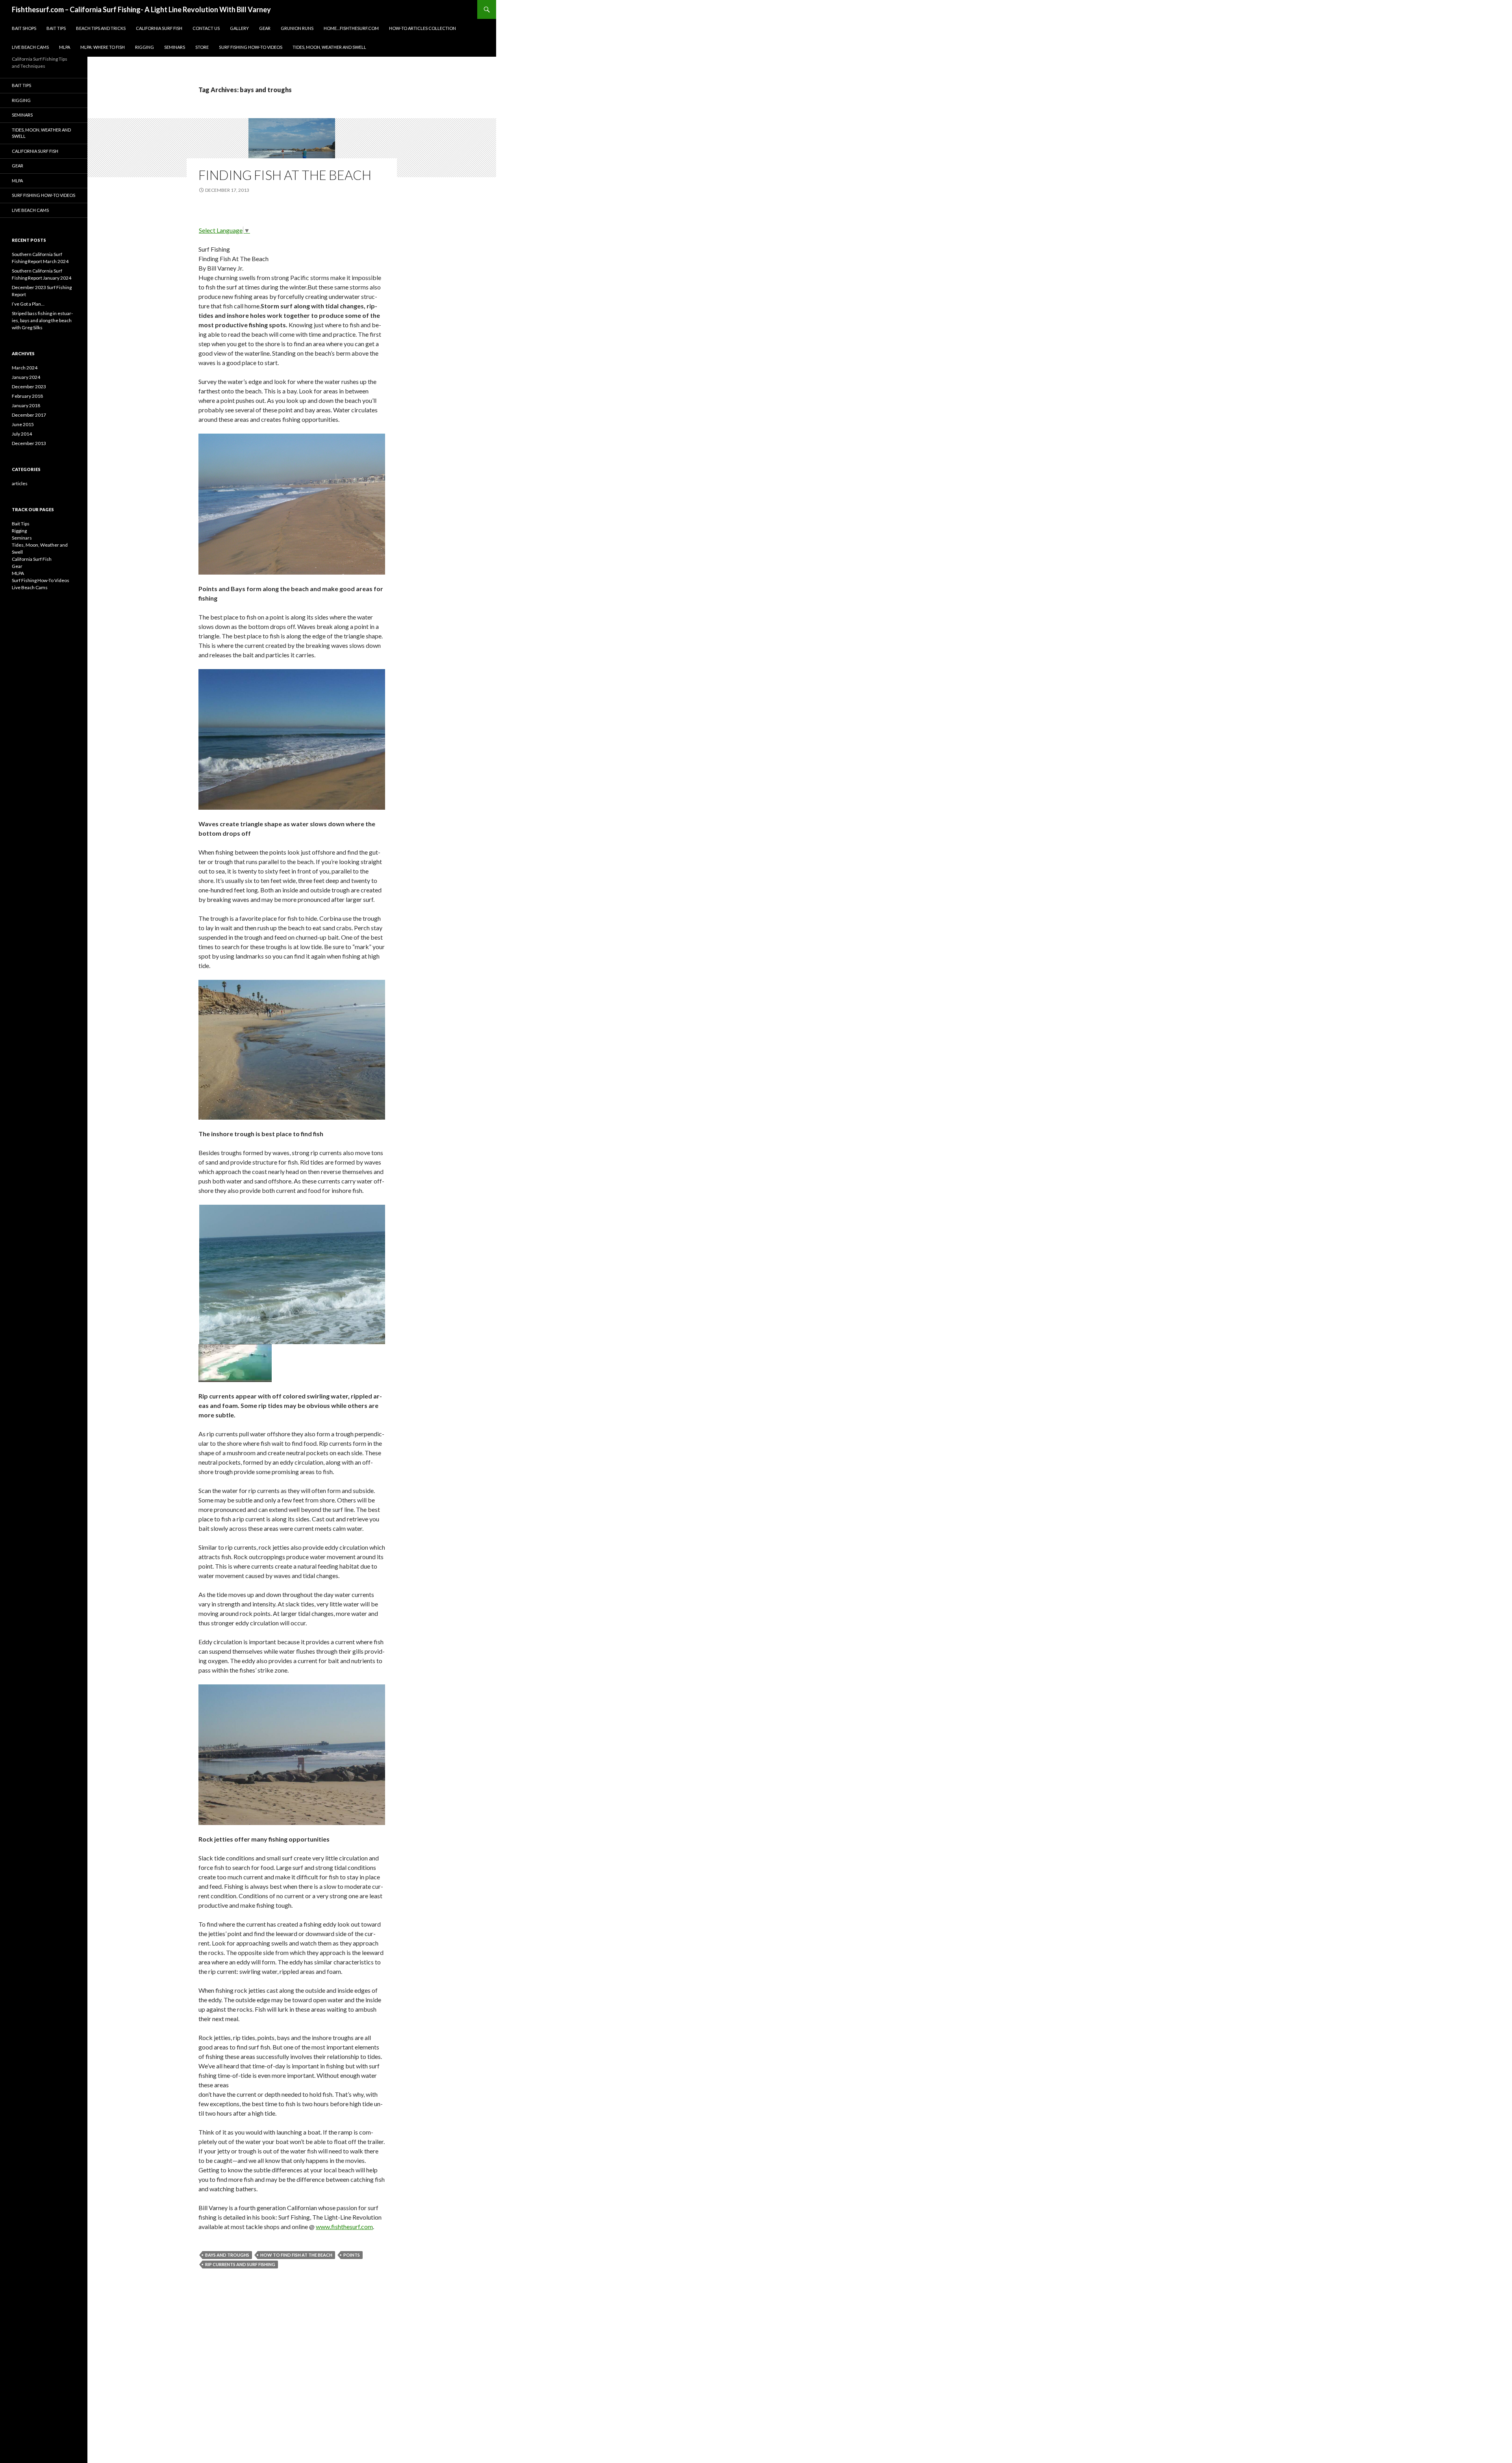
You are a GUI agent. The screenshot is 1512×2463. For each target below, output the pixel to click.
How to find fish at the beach (296, 2255)
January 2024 (26, 377)
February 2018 (27, 396)
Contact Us (206, 28)
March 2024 (25, 368)
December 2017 (29, 415)
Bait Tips (56, 28)
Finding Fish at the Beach (285, 175)
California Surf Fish (159, 28)
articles (20, 483)
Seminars (175, 47)
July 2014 (22, 434)
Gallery (239, 28)
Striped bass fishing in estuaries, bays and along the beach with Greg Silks (42, 320)
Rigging (145, 47)
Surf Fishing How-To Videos (251, 47)
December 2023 (29, 387)
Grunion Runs (297, 28)
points (352, 2255)
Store (202, 47)
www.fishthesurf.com (344, 2227)
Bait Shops (24, 28)
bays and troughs (227, 2255)
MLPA (65, 47)
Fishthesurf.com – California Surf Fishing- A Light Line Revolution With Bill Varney (141, 9)
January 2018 (26, 405)
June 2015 (23, 424)
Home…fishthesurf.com (351, 28)
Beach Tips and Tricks (101, 28)
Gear (265, 28)
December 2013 (29, 443)
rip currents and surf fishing (240, 2264)
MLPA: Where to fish (103, 47)
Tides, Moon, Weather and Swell (329, 47)
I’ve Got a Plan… (28, 304)
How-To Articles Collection (422, 28)
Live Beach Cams (30, 47)
